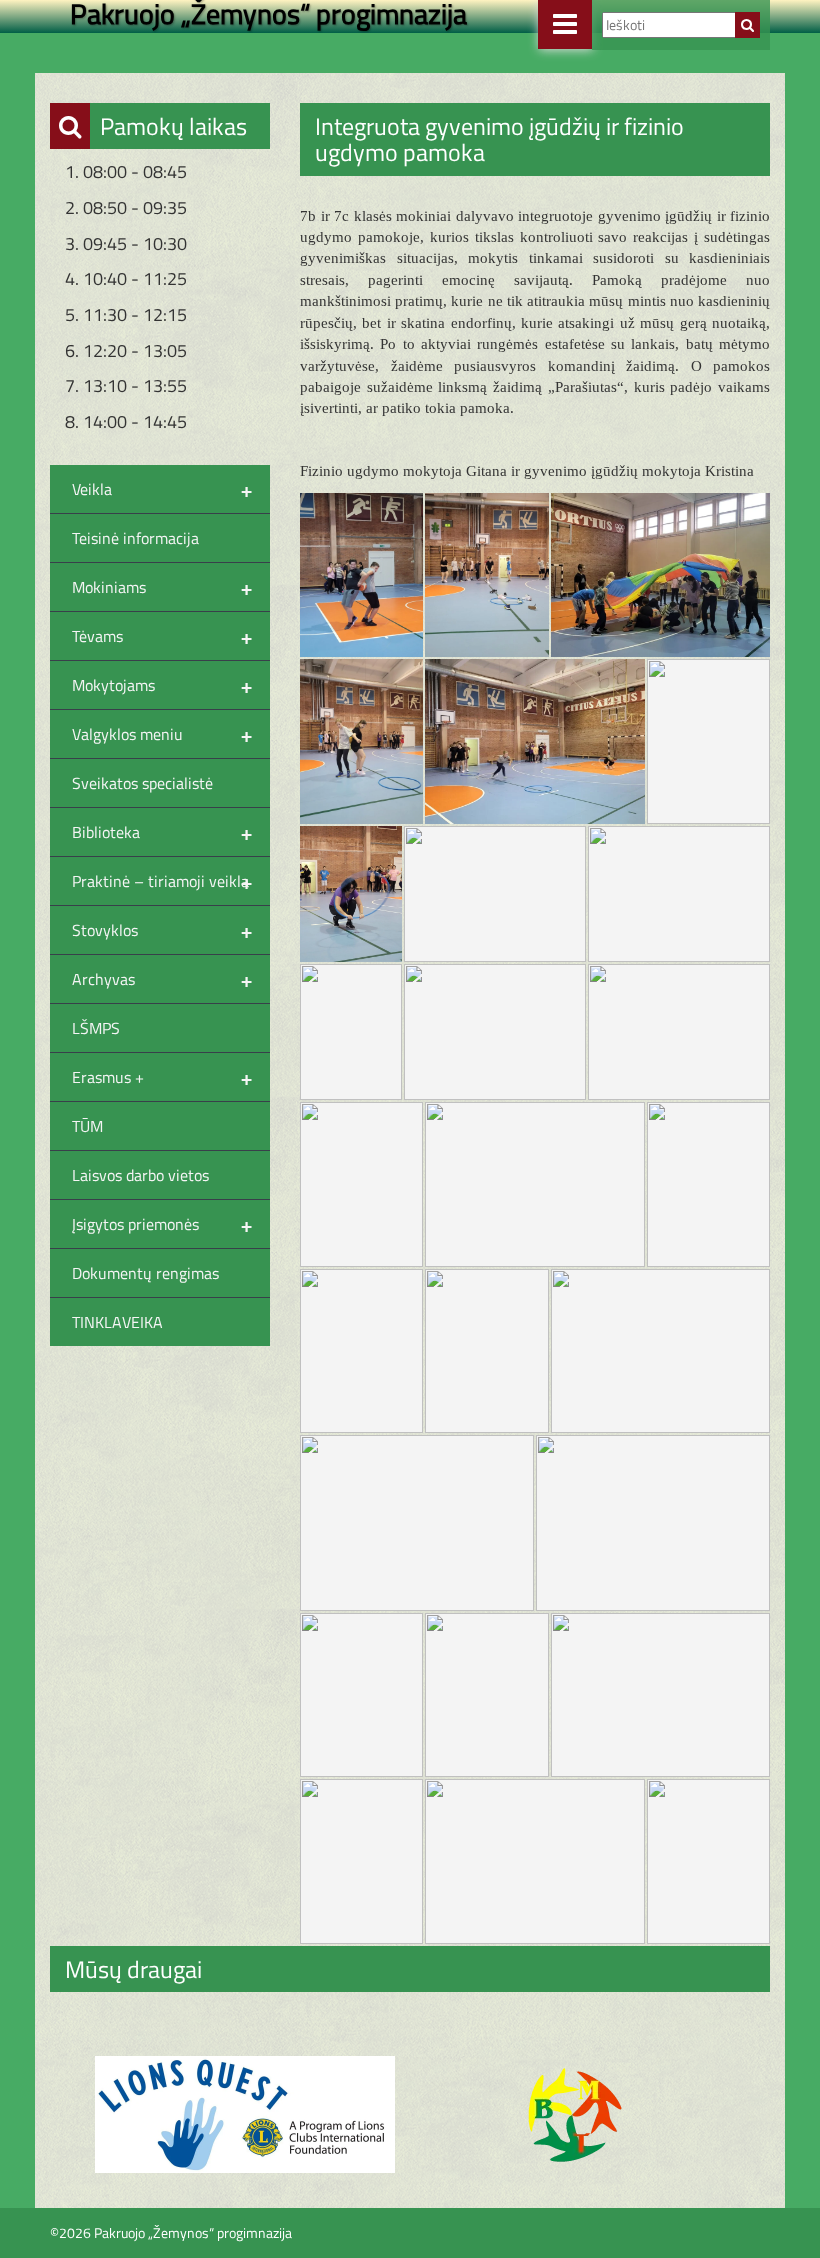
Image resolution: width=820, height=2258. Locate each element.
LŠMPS (96, 1028)
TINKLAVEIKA (117, 1322)
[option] (245, 2114)
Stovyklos (162, 930)
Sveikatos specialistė (142, 783)
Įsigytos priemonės (162, 1224)
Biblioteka (162, 832)
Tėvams (162, 636)
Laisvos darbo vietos (140, 1175)
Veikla (162, 489)
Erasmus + (162, 1077)
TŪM (87, 1126)
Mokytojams (162, 685)
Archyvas (162, 979)
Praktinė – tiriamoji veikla (162, 881)
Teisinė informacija (135, 538)
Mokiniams (162, 587)
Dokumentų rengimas (145, 1273)
